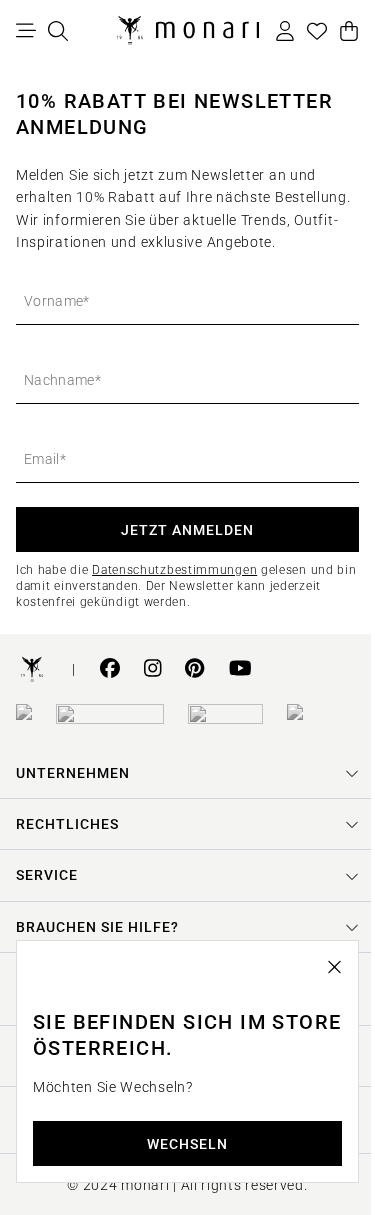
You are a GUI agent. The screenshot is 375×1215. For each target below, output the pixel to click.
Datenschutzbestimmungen (174, 570)
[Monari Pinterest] (194, 670)
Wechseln (180, 1144)
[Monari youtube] (240, 670)
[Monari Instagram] (153, 670)
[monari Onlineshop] (188, 31)
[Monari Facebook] (110, 670)
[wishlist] (317, 31)
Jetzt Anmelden (187, 530)
